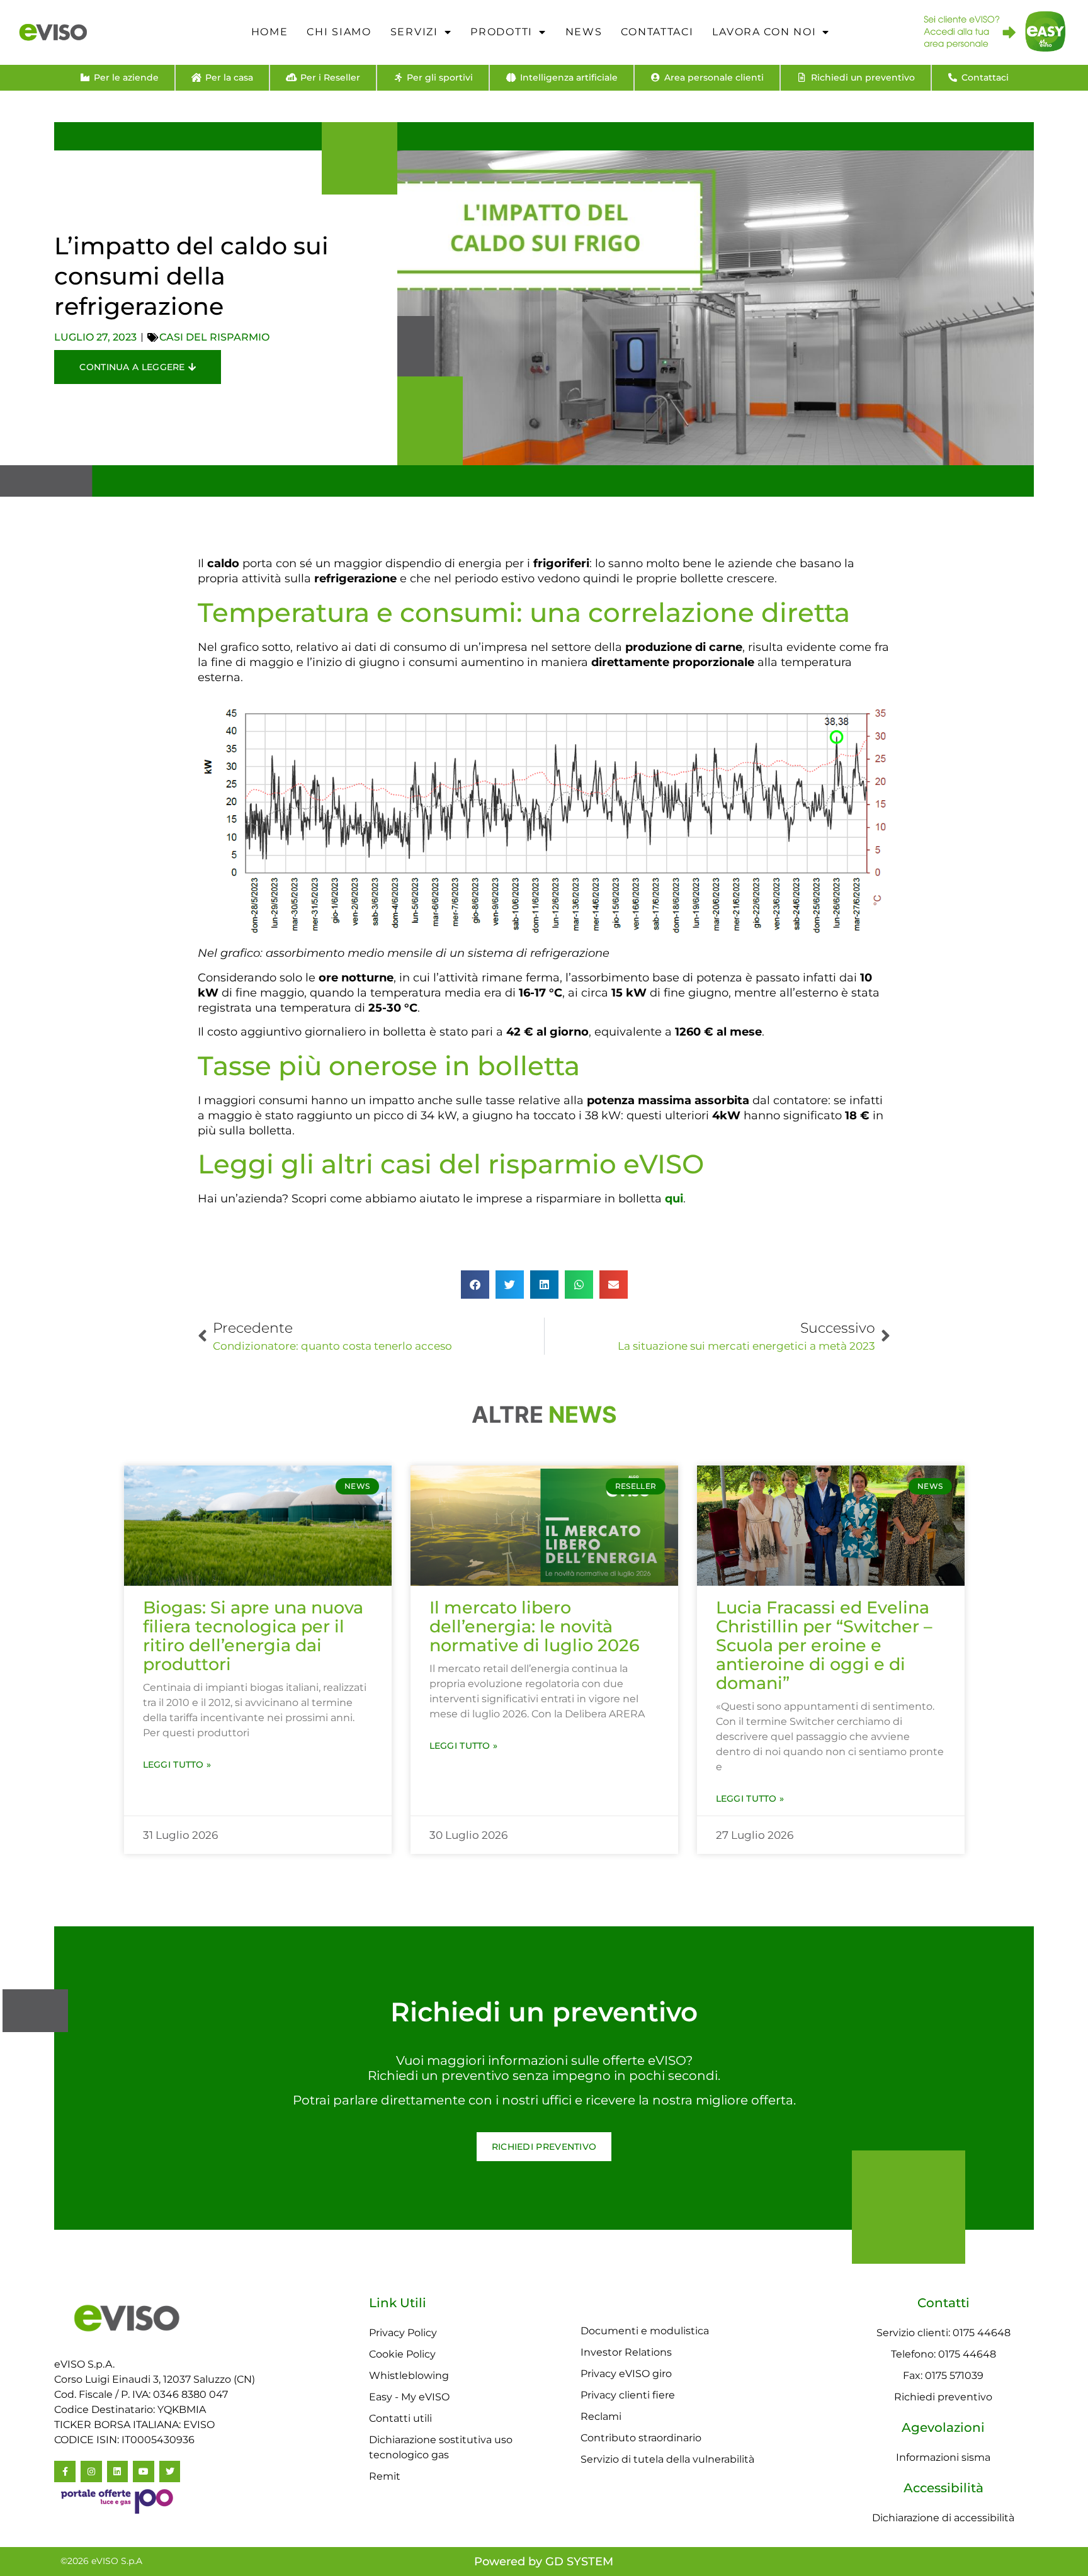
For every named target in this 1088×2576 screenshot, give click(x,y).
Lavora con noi (764, 32)
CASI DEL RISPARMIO (214, 337)
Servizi (414, 32)
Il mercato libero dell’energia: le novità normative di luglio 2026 (535, 1626)
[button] (475, 1285)
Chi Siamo (339, 32)
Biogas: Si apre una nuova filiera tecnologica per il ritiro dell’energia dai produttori (253, 1636)
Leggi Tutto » (177, 1765)
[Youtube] (144, 2471)
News (584, 32)
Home (270, 32)
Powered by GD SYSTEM (544, 2562)
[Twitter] (170, 2471)
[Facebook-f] (65, 2471)
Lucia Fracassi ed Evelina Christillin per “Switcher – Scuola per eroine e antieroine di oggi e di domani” (824, 1645)
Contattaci (657, 32)
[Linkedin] (118, 2471)
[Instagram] (91, 2471)
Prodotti (501, 32)
